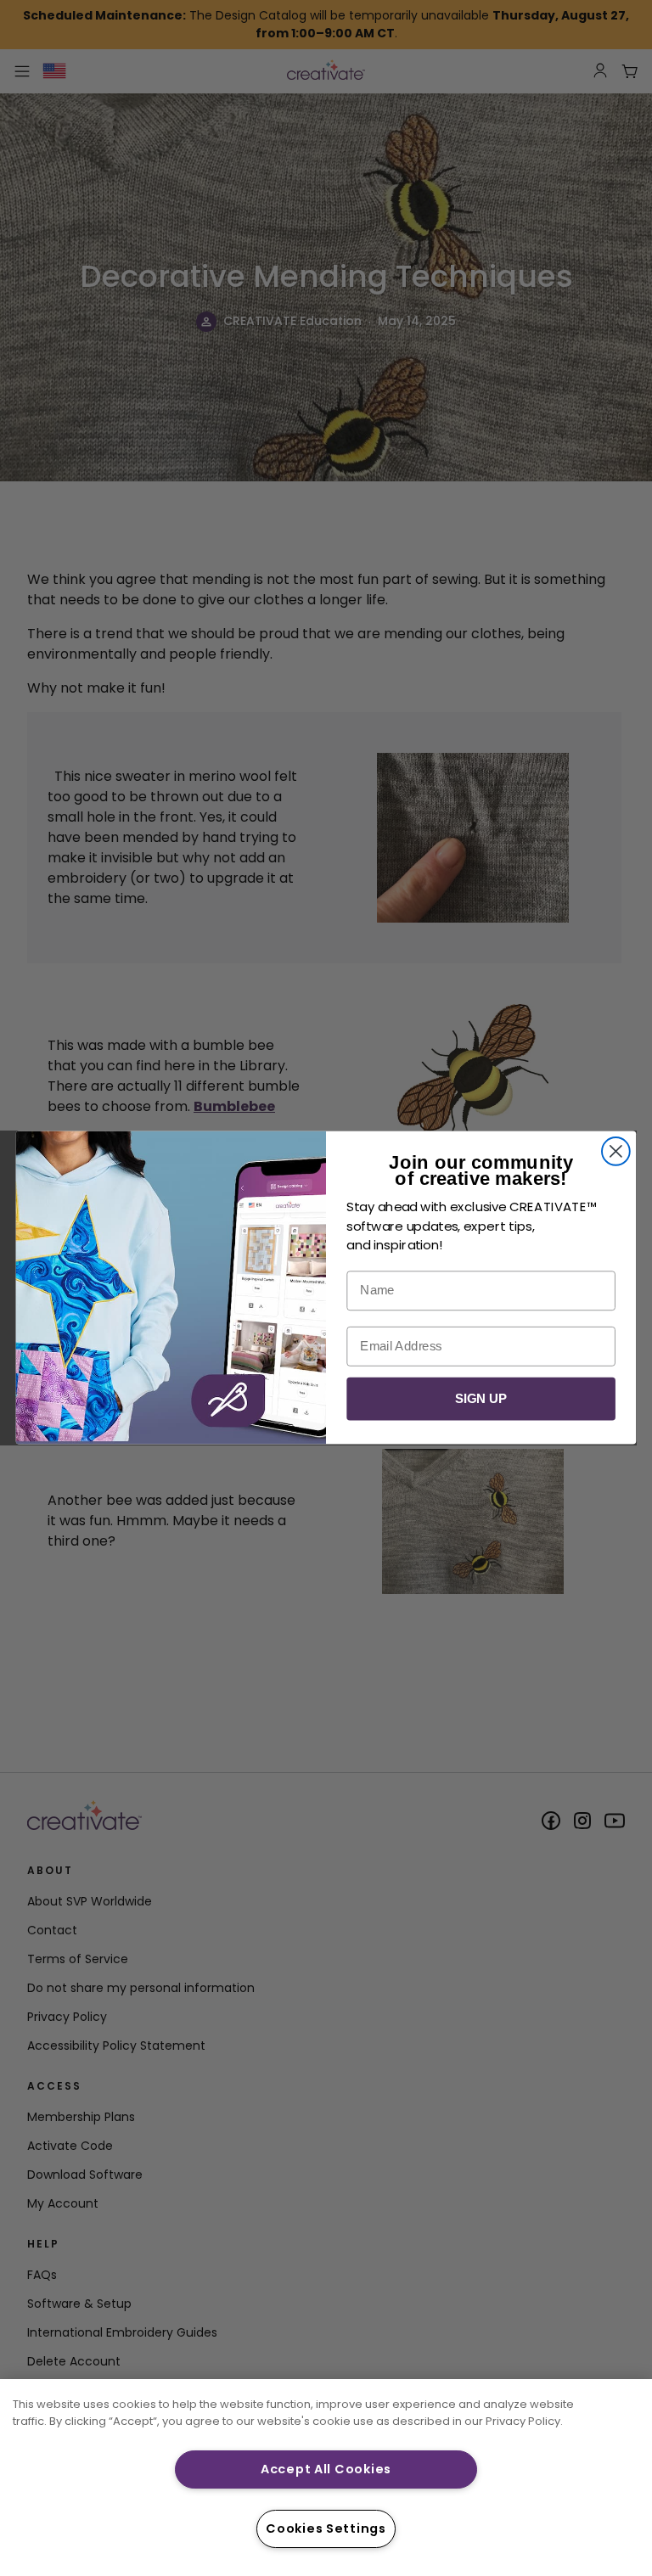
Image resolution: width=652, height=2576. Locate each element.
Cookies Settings (326, 2528)
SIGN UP (481, 1399)
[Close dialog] (616, 1151)
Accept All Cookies (326, 2469)
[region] (326, 2478)
